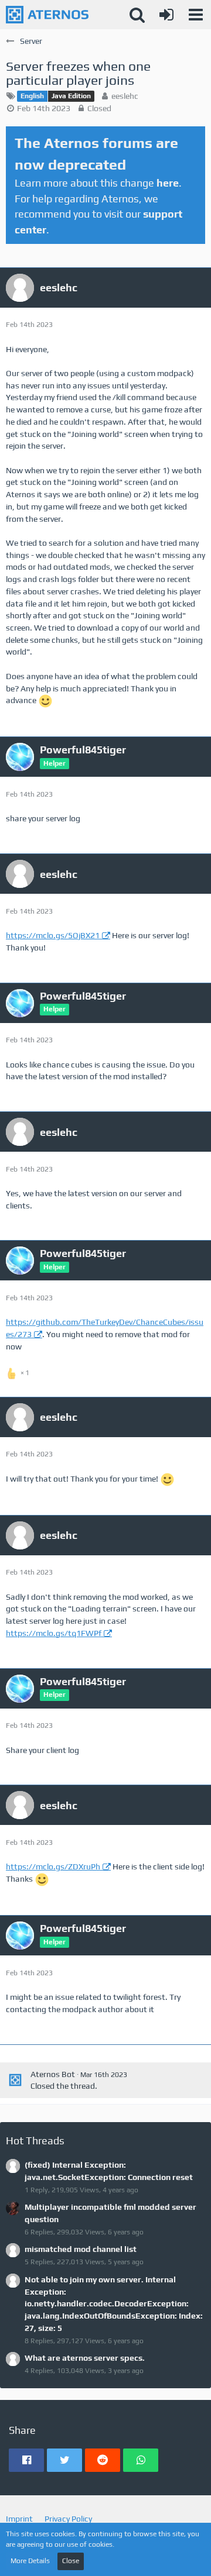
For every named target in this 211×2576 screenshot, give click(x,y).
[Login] (166, 15)
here (168, 183)
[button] (196, 15)
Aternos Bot (53, 2074)
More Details (30, 2561)
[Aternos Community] (47, 15)
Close (71, 2561)
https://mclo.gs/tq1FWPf (54, 1633)
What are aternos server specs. (85, 2358)
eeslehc (125, 96)
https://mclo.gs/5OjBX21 (53, 935)
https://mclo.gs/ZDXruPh (53, 1866)
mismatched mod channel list (81, 2249)
